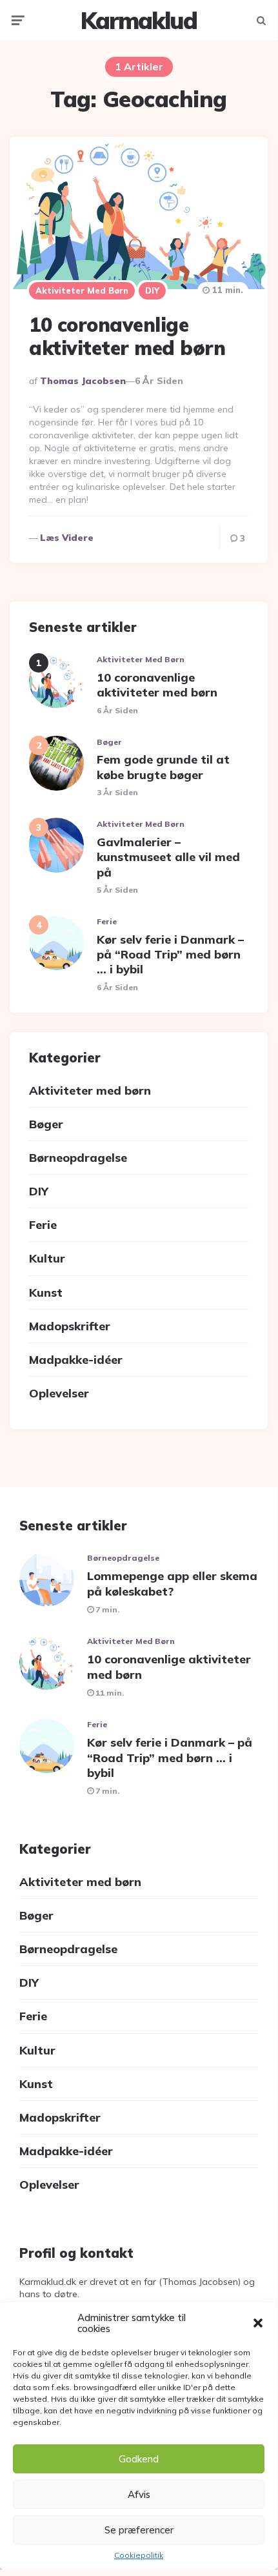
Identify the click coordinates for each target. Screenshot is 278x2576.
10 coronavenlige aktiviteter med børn (127, 336)
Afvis (139, 2494)
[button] (258, 2323)
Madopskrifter (70, 1326)
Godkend (139, 2459)
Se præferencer (139, 2530)
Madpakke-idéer (76, 1360)
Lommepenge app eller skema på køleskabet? (172, 1583)
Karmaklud (139, 20)
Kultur (47, 1258)
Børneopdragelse (78, 1158)
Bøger (109, 742)
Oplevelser (59, 1393)
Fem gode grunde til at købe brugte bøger (163, 767)
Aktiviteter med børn (82, 290)
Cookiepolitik (139, 2555)
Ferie (107, 921)
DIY (152, 290)
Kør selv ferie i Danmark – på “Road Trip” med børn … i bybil (170, 955)
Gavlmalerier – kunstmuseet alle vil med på (168, 857)
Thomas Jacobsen (83, 381)
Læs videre (67, 538)
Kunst (46, 1293)
